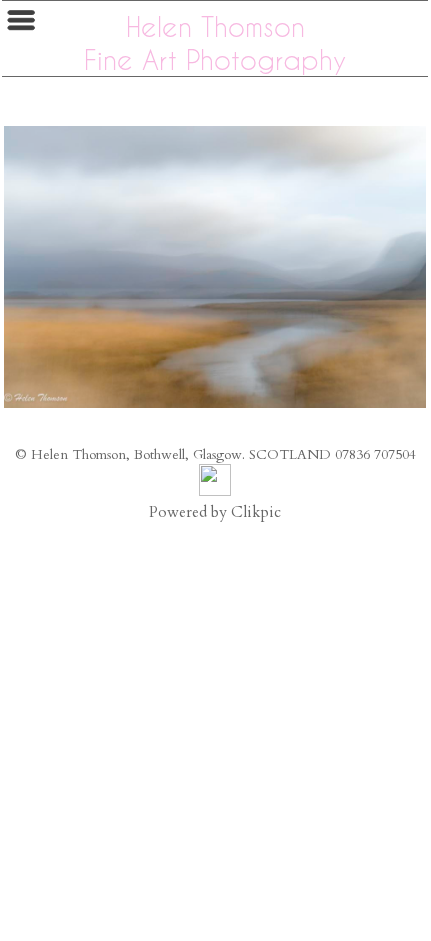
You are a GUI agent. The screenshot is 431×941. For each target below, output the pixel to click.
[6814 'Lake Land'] (215, 266)
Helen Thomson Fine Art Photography (215, 43)
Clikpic (256, 512)
